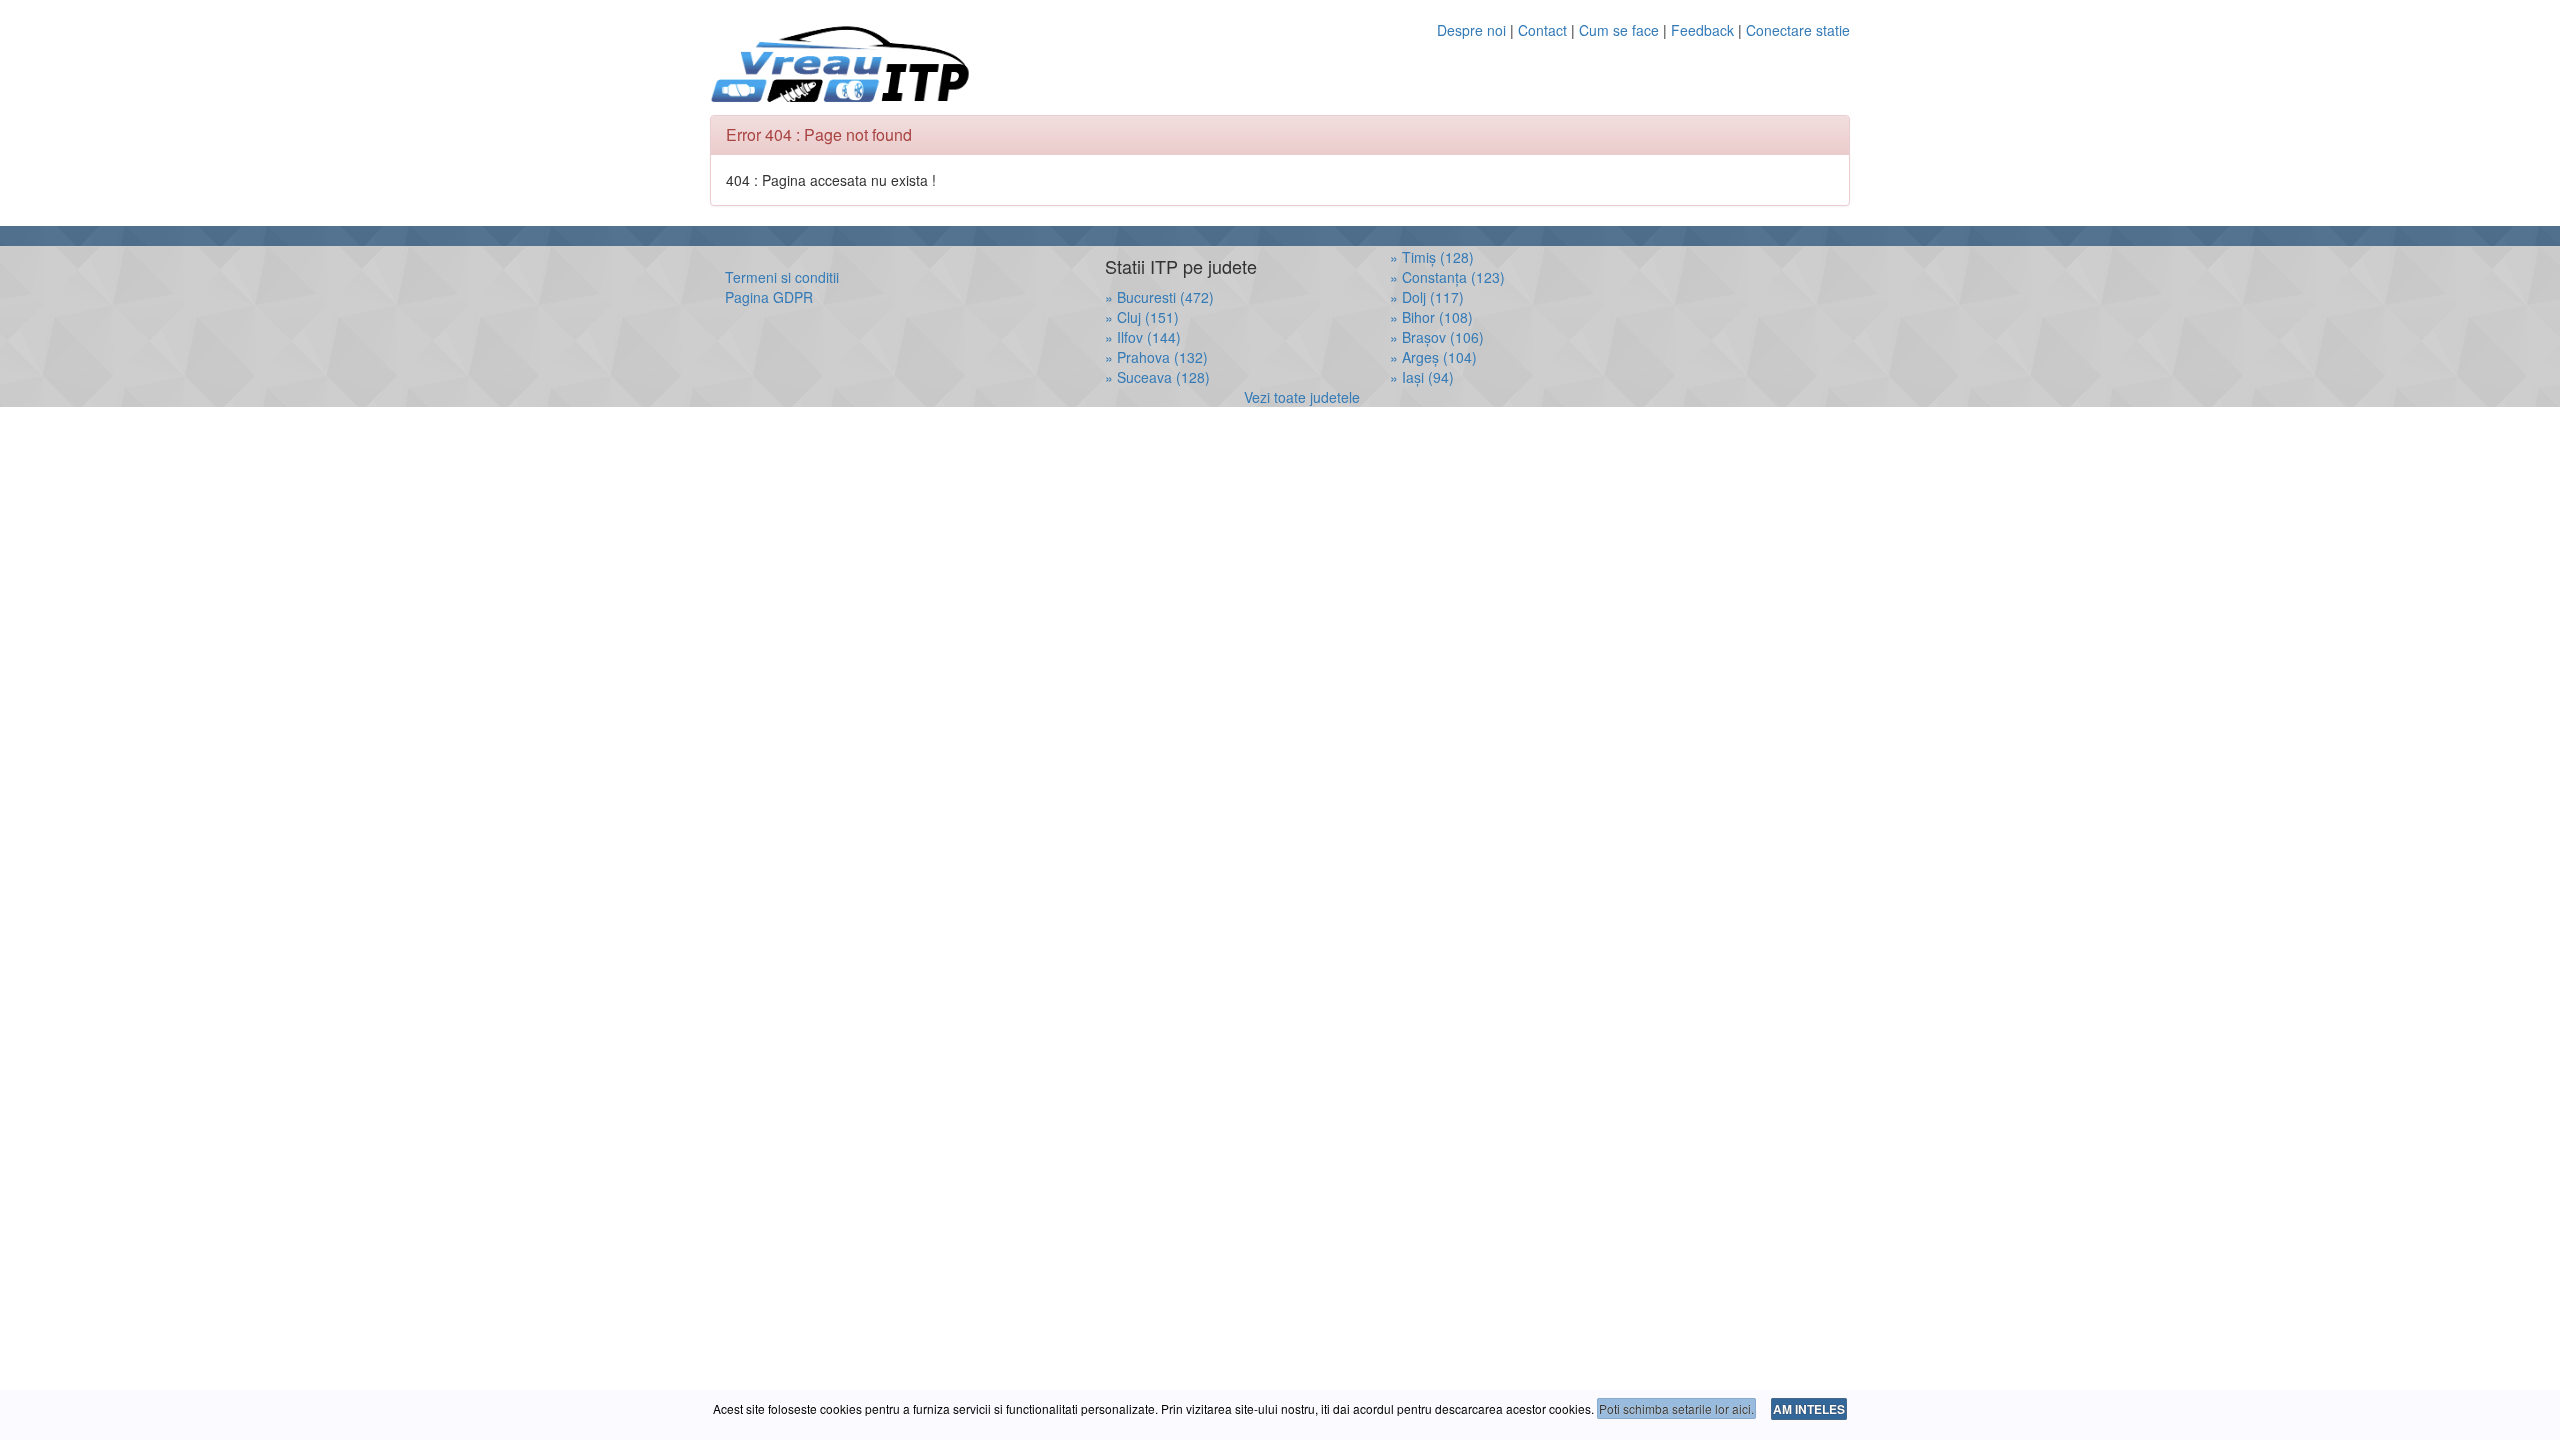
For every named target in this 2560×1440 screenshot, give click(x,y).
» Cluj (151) (1142, 317)
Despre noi (1471, 30)
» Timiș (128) (1432, 257)
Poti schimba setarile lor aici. (1676, 1408)
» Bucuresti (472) (1159, 297)
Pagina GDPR (769, 297)
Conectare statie (1798, 30)
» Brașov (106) (1437, 337)
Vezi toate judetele (1302, 397)
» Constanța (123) (1447, 277)
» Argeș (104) (1433, 357)
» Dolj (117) (1427, 297)
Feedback (1704, 30)
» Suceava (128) (1157, 377)
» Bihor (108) (1431, 317)
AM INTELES (1809, 1409)
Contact (1542, 30)
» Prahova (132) (1156, 357)
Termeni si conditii (782, 277)
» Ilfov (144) (1143, 337)
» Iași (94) (1422, 377)
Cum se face (1619, 30)
